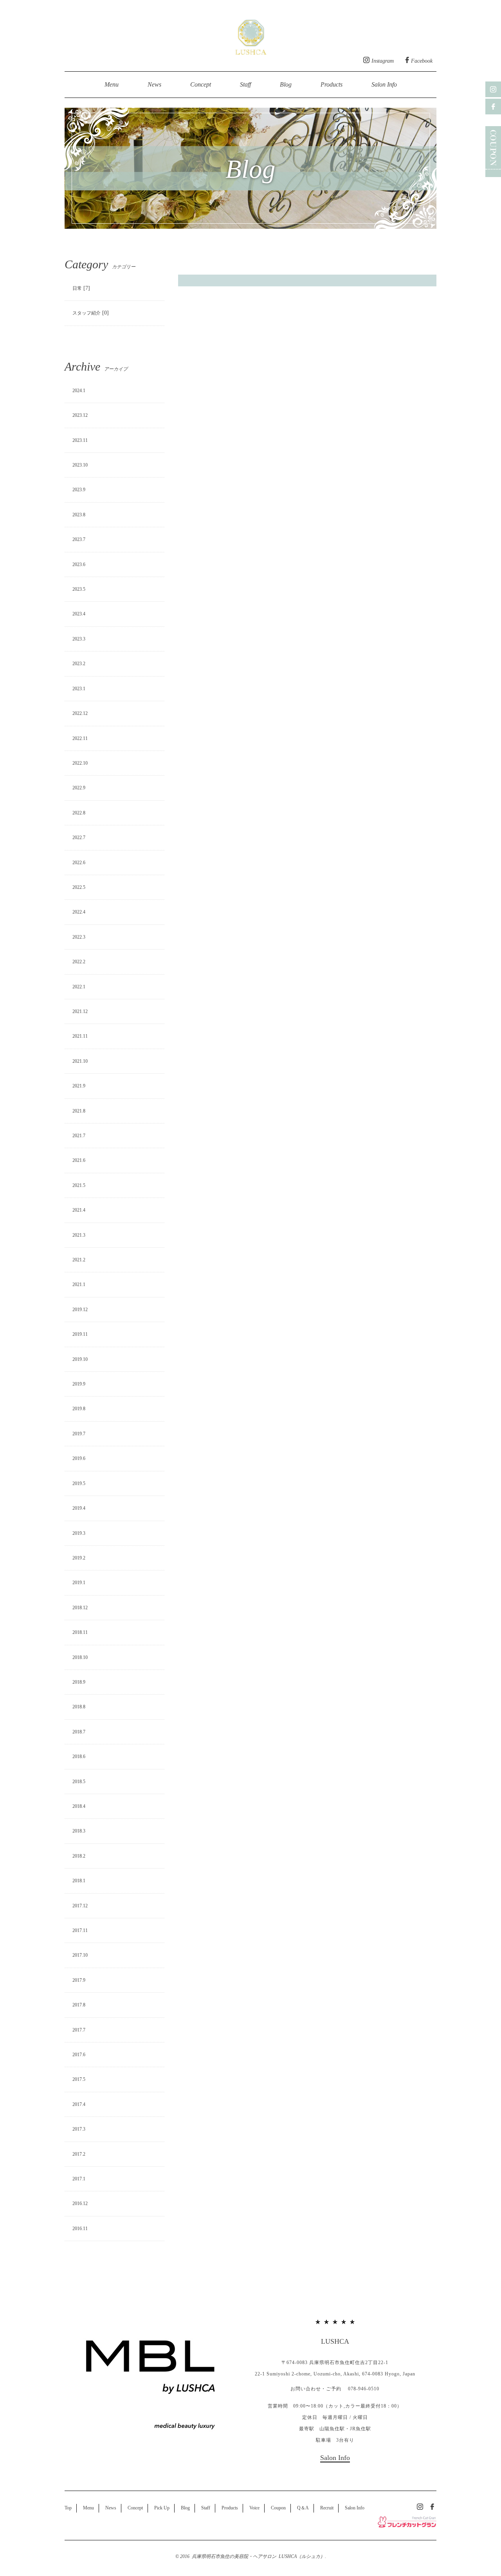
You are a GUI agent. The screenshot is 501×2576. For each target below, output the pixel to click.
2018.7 (79, 1732)
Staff (245, 84)
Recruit (327, 2508)
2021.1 (79, 1284)
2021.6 (79, 1160)
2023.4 (79, 614)
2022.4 (79, 912)
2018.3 (79, 1831)
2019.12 (80, 1310)
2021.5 (79, 1185)
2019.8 (79, 1409)
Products (332, 84)
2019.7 (79, 1434)
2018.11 (80, 1632)
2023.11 (80, 440)
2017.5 (79, 2079)
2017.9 (79, 1980)
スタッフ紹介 (87, 313)
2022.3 (79, 937)
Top (68, 2508)
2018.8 (79, 1707)
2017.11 (80, 1930)
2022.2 (79, 962)
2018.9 (79, 1682)
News (154, 84)
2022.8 (79, 813)
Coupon (278, 2508)
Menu (112, 84)
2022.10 (80, 763)
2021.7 (79, 1136)
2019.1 (79, 1583)
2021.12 (80, 1011)
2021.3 (79, 1235)
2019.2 (79, 1558)
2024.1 (79, 391)
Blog (286, 84)
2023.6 (79, 564)
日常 (77, 288)
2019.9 (79, 1384)
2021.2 (79, 1260)
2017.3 (79, 2129)
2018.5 (79, 1782)
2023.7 (79, 539)
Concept (201, 84)
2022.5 (79, 887)
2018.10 (80, 1657)
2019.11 (80, 1334)
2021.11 (80, 1036)
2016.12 (80, 2203)
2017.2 (79, 2154)
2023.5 (79, 589)
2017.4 (79, 2104)
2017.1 (79, 2179)
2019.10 (80, 1359)
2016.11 (80, 2229)
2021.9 (79, 1086)
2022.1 (79, 987)
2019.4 (79, 1508)
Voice (254, 2508)
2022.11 (80, 738)
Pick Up (162, 2508)
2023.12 (80, 415)
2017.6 (79, 2055)
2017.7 (79, 2030)
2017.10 (80, 1955)
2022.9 (79, 788)
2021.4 (79, 1210)
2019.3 (79, 1533)
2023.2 (79, 664)
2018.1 (79, 1881)
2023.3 (79, 639)
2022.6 (79, 863)
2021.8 (79, 1111)
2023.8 (79, 515)
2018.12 (80, 1608)
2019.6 (79, 1458)
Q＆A (303, 2508)
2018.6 (79, 1757)
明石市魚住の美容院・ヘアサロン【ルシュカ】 (251, 35)
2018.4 (79, 1806)
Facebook (422, 61)
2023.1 (79, 689)
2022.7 (79, 838)
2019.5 (79, 1483)
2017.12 (80, 1906)
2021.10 (80, 1061)
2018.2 (79, 1856)
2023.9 (79, 490)
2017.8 (79, 2005)
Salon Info (384, 84)
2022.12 (80, 713)
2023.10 (80, 465)
